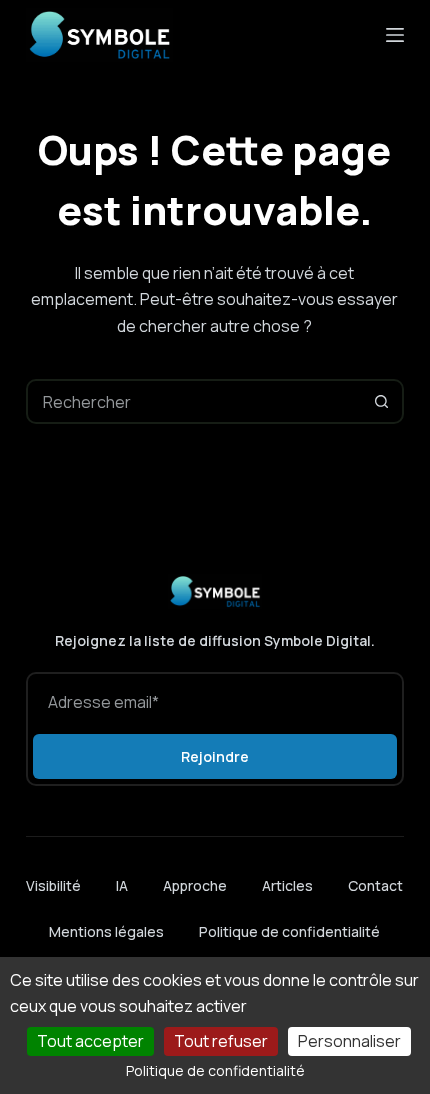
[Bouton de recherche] (381, 401)
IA (122, 886)
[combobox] (194, 401)
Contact (375, 886)
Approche (195, 886)
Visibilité (53, 886)
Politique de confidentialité (289, 931)
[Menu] (395, 35)
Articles (287, 886)
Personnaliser (349, 1041)
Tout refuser (221, 1041)
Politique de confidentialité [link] (215, 1070)
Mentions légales (106, 931)
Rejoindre (215, 756)
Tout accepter (90, 1041)
